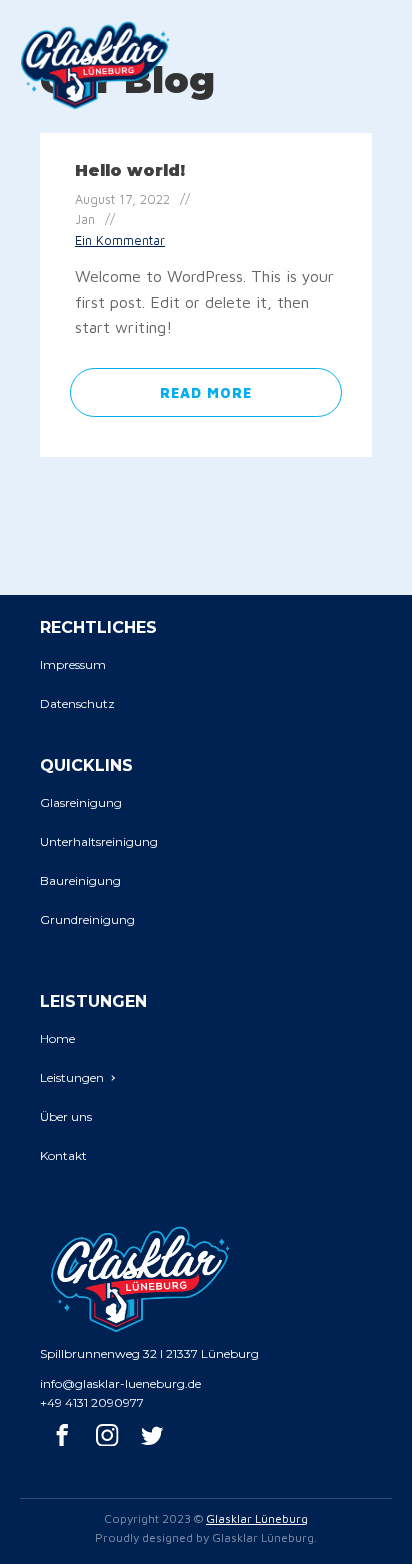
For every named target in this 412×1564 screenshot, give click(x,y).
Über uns (66, 1116)
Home (57, 1038)
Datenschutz (77, 703)
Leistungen (72, 1077)
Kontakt (63, 1155)
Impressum (73, 664)
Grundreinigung (87, 919)
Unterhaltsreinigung (99, 841)
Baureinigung (80, 880)
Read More (206, 392)
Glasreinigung (81, 802)
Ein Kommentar (120, 240)
